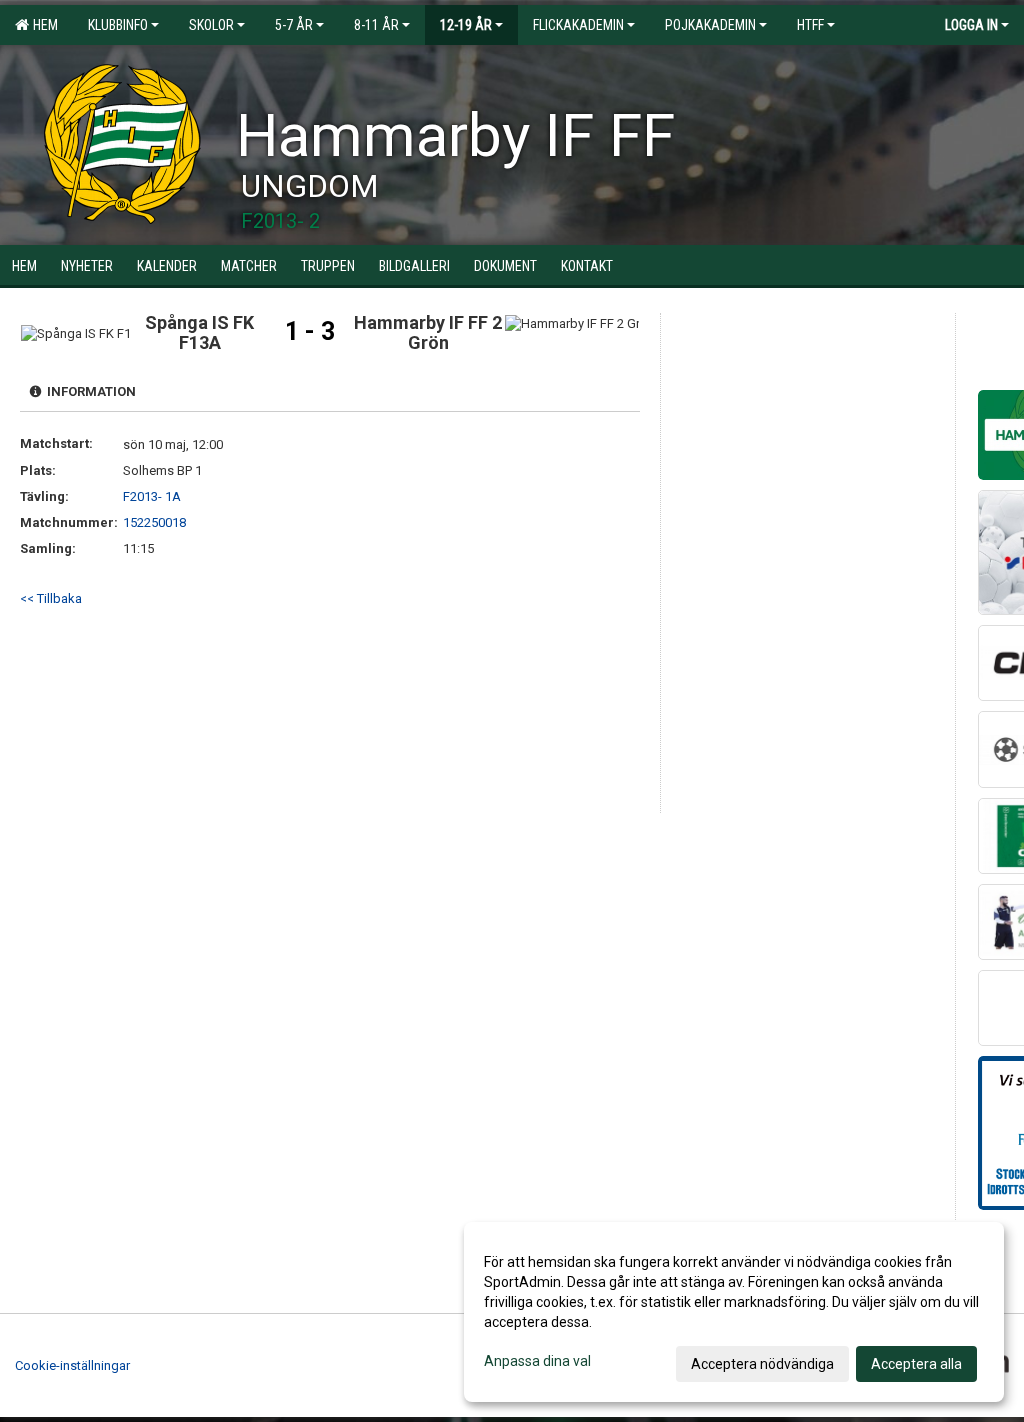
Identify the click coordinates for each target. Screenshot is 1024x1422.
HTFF (810, 25)
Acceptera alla (916, 1364)
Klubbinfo (118, 25)
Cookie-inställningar (72, 1365)
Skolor (211, 25)
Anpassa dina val (537, 1361)
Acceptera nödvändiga (762, 1364)
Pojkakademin (710, 25)
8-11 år (376, 25)
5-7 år (294, 25)
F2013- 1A (152, 496)
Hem (42, 25)
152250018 (154, 522)
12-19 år (466, 25)
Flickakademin (578, 25)
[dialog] (734, 1312)
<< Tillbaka (51, 598)
